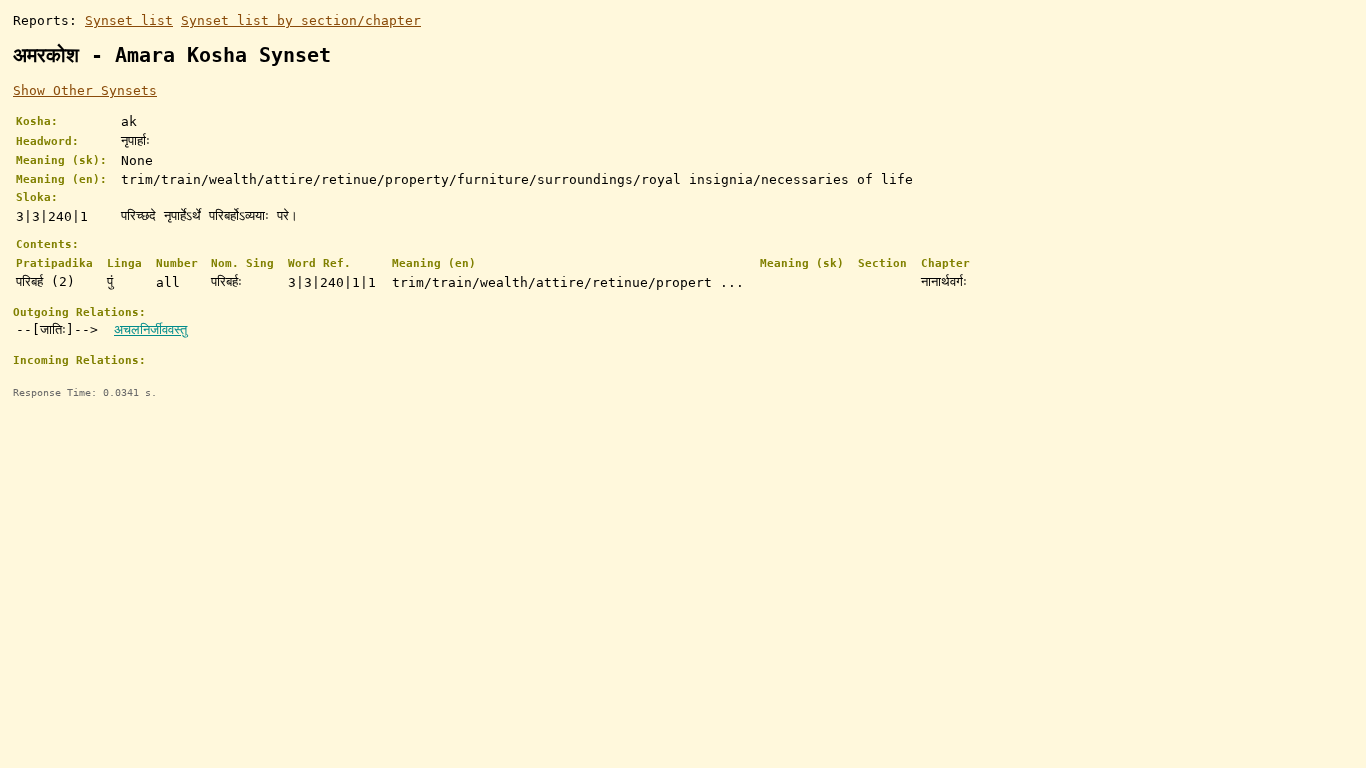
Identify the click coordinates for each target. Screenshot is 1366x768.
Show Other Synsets (85, 90)
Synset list (129, 20)
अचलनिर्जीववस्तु (150, 329)
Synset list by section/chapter (301, 20)
